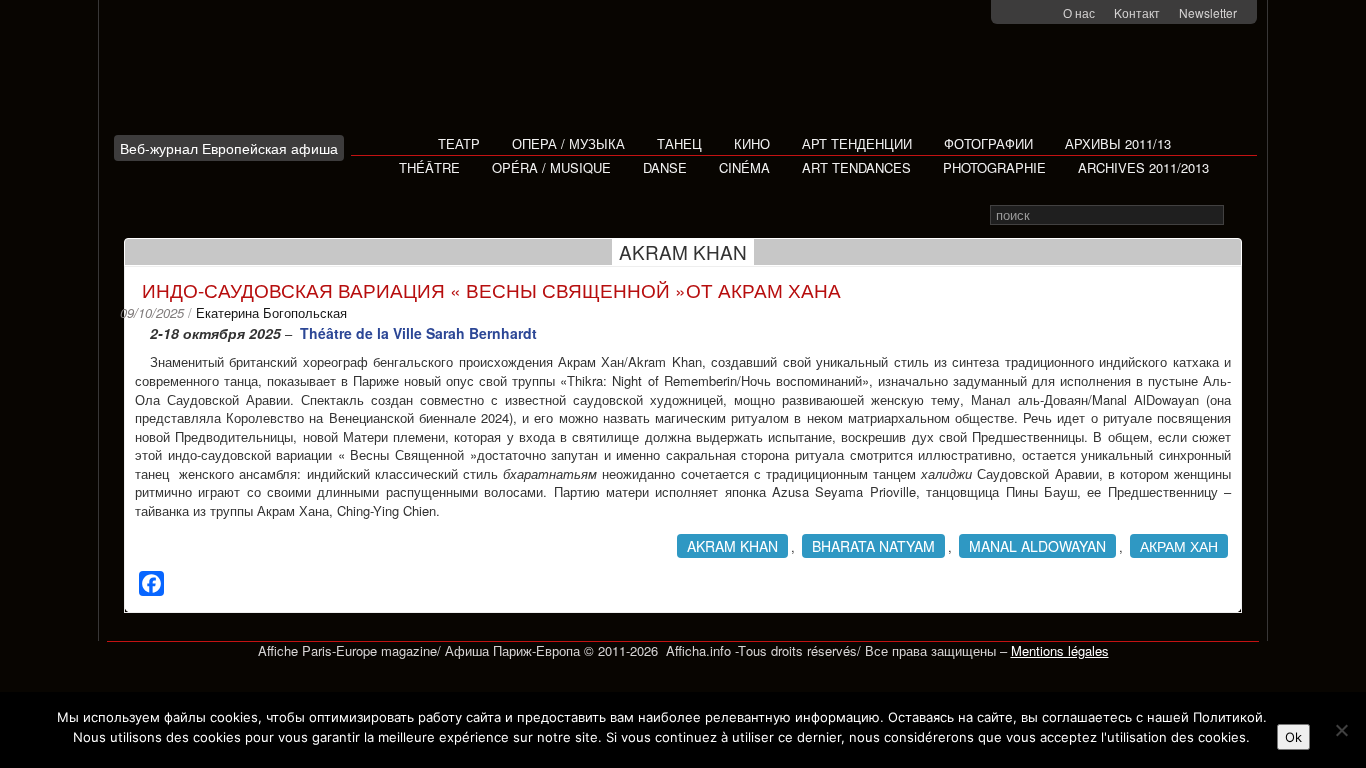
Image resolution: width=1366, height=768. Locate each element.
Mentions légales (1060, 650)
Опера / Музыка (568, 143)
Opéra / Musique (551, 167)
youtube (1044, 13)
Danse (665, 167)
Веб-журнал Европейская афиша (229, 148)
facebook (1018, 13)
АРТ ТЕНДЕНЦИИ (857, 143)
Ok (1293, 737)
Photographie (994, 167)
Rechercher (1237, 215)
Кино (752, 143)
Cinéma (744, 167)
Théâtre (429, 167)
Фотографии (988, 143)
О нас (1079, 12)
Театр (459, 143)
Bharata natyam (873, 546)
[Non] (1341, 730)
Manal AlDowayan (1037, 546)
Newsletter (1208, 12)
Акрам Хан (1179, 546)
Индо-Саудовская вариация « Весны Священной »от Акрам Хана (491, 289)
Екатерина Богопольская (271, 312)
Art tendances (856, 167)
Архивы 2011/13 (1118, 143)
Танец (679, 143)
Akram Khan (732, 546)
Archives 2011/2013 (1143, 167)
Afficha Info (234, 74)
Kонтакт (1137, 12)
